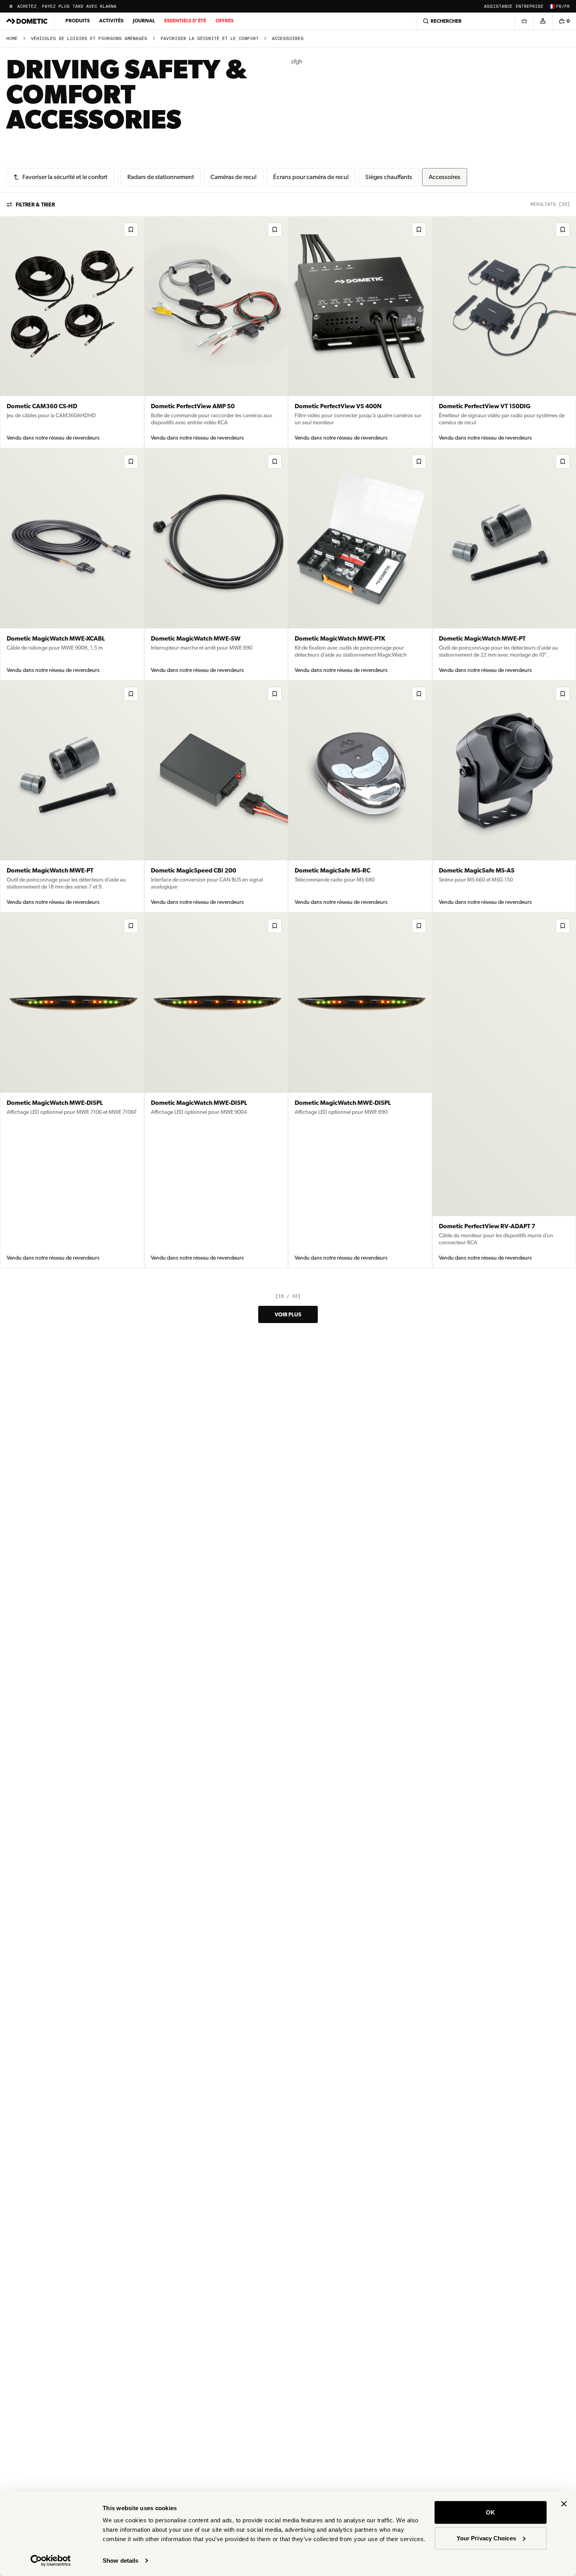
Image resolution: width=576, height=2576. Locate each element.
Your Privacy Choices (486, 2538)
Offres (225, 21)
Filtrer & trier (35, 205)
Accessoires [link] (288, 39)
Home (12, 39)
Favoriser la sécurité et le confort (210, 39)
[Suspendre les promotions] (11, 6)
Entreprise (530, 6)
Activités (111, 21)
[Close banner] (564, 2504)
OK (490, 2512)
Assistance (498, 6)
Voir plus (288, 1314)
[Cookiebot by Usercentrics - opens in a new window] (51, 2561)
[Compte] (543, 21)
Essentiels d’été (185, 21)
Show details (120, 2561)
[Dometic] (27, 21)
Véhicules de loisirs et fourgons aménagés (89, 39)
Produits (78, 21)
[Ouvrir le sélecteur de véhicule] (524, 21)
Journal (144, 21)
